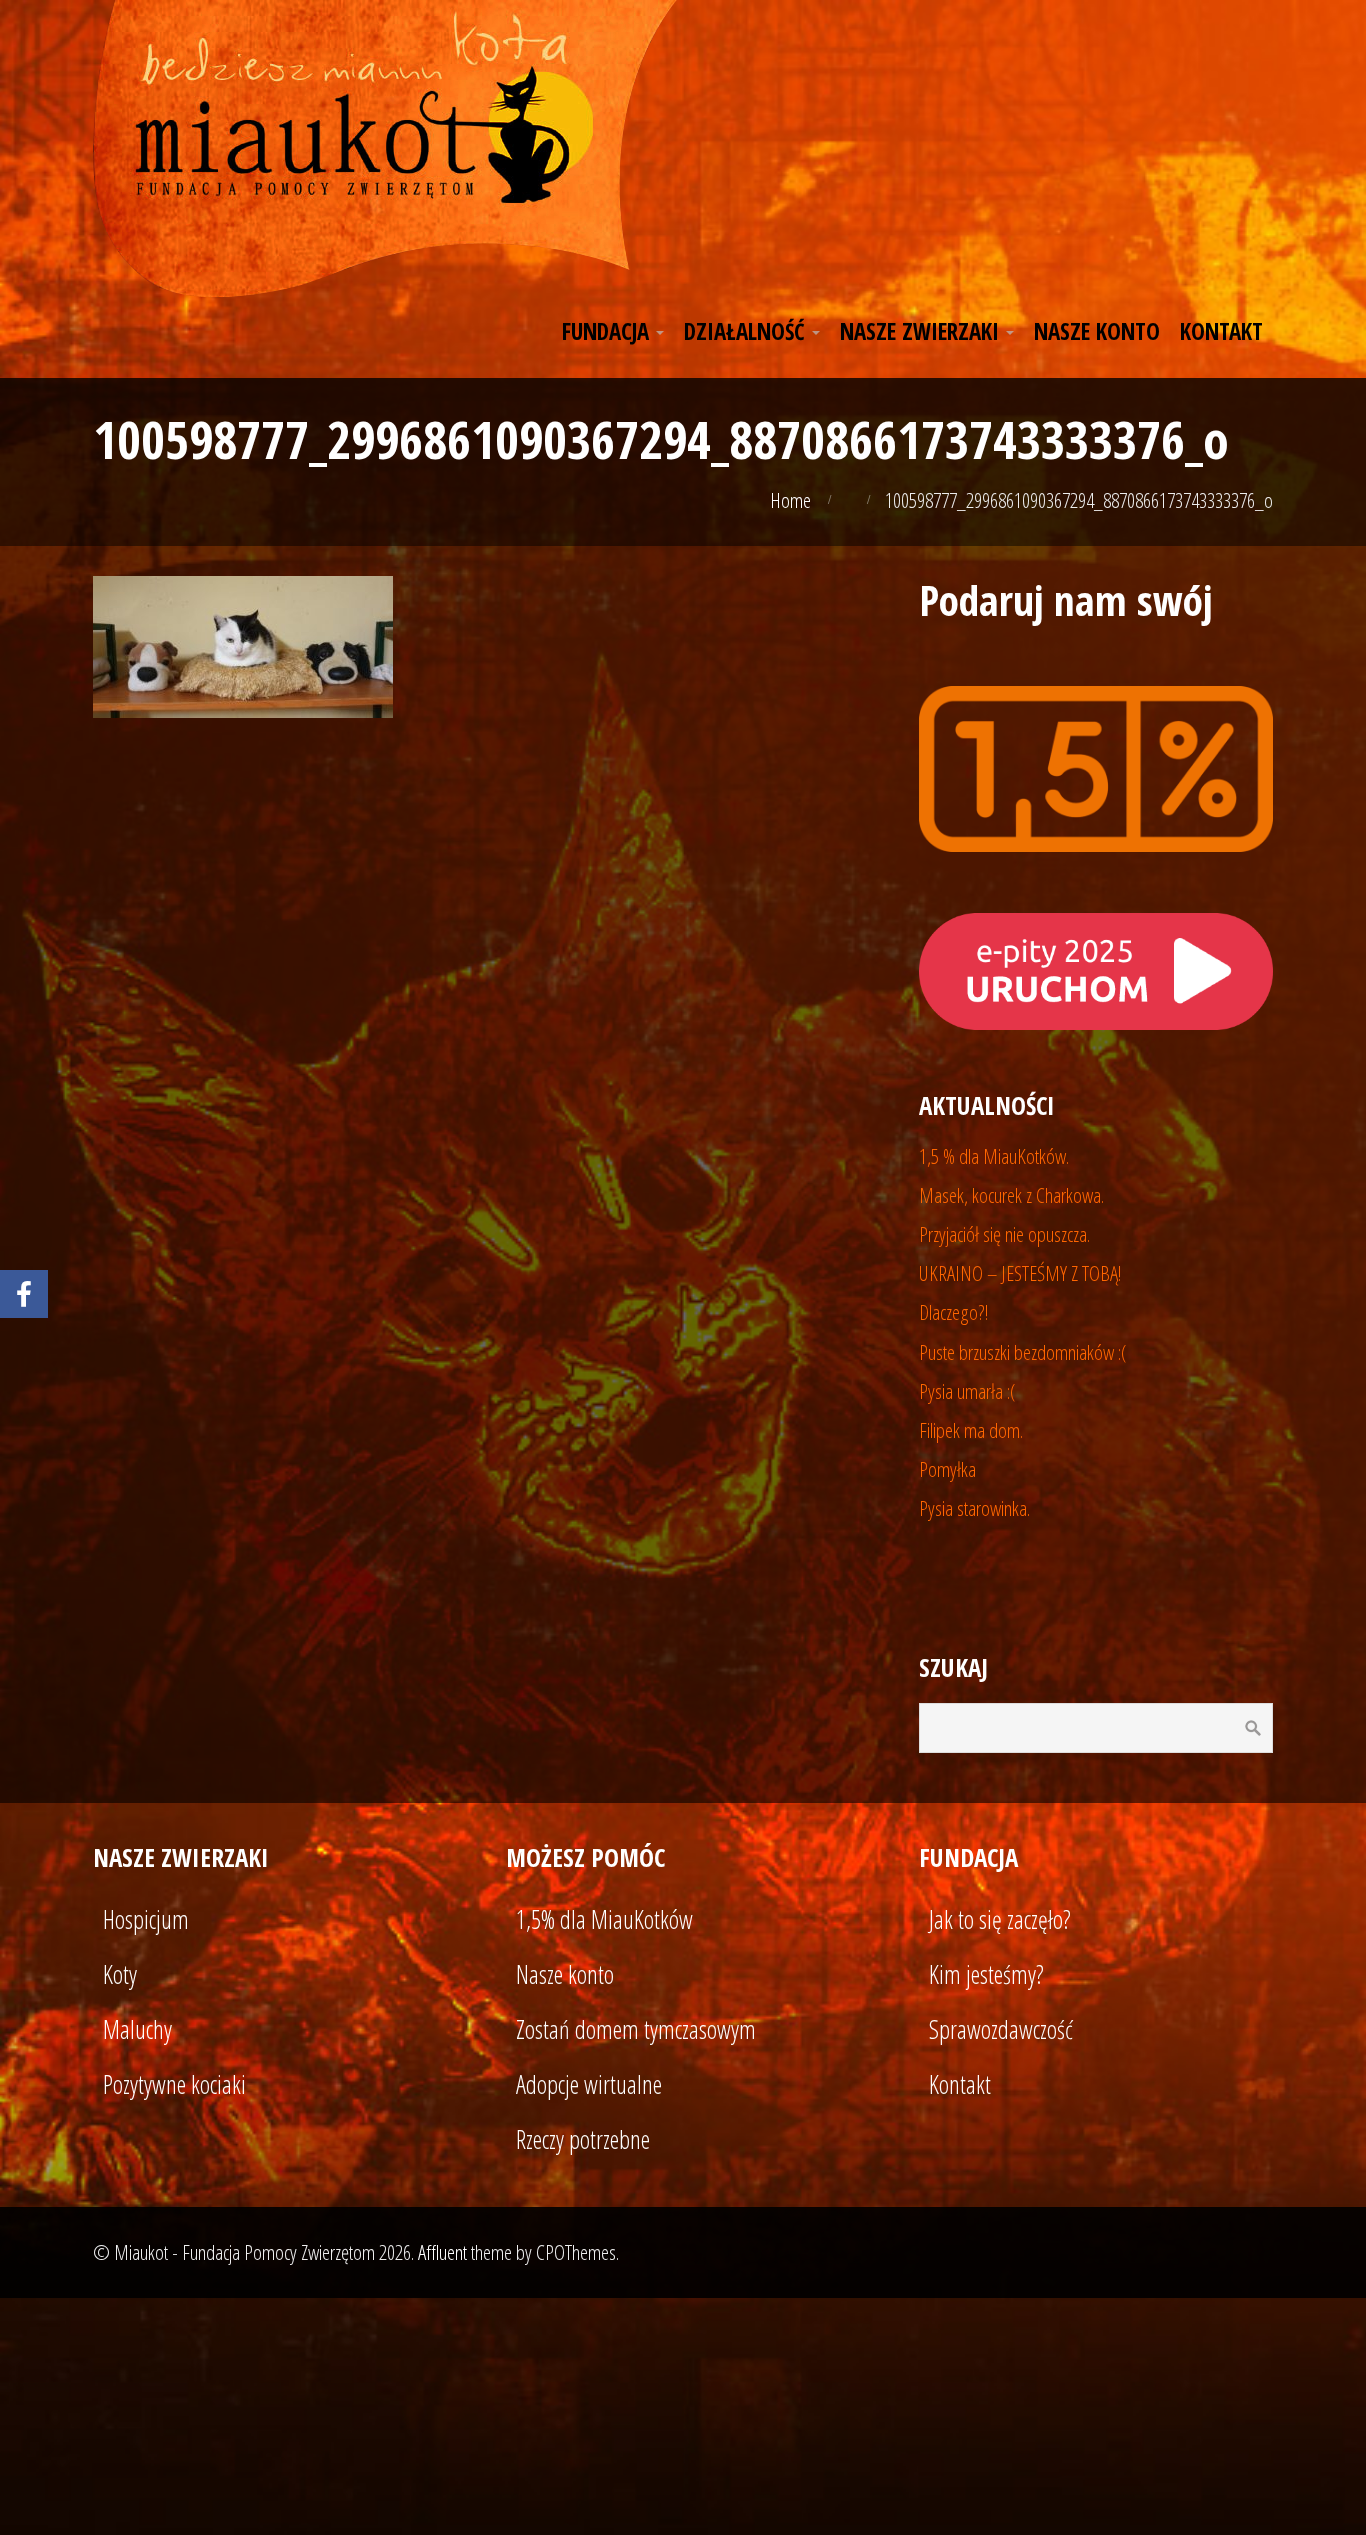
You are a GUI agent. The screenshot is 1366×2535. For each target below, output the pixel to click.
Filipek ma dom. (971, 1430)
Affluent (442, 2252)
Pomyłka (947, 1469)
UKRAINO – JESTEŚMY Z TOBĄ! (1020, 1273)
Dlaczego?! (954, 1312)
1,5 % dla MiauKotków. (994, 1156)
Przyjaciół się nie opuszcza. (1004, 1234)
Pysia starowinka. (974, 1508)
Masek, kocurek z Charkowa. (1011, 1195)
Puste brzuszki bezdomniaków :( (1023, 1352)
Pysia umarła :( (967, 1391)
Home (790, 500)
